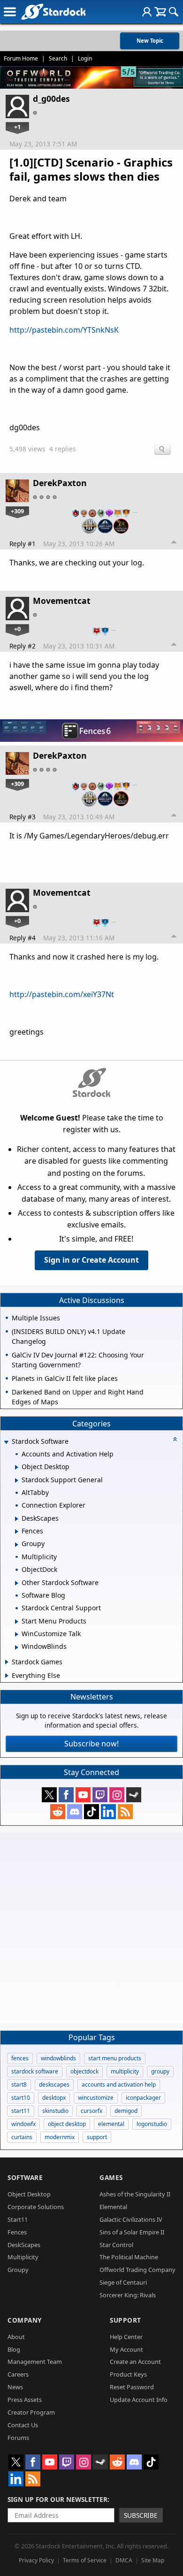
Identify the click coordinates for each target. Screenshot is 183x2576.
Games (111, 2177)
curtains (22, 2137)
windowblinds (58, 2058)
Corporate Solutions (36, 2207)
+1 (17, 127)
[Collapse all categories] (175, 1439)
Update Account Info (139, 2400)
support (97, 2137)
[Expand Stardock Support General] (17, 1480)
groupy (160, 2071)
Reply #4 (23, 938)
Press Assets (25, 2400)
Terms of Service (85, 2560)
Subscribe (141, 2515)
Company (25, 2320)
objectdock (84, 2071)
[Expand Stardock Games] (7, 1662)
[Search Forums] (174, 12)
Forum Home (21, 58)
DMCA (124, 2560)
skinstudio (55, 2111)
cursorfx (91, 2111)
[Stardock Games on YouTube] (83, 1795)
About (16, 2337)
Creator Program (31, 2412)
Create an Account (135, 2362)
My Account (126, 2349)
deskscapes (54, 2084)
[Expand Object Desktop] (17, 1467)
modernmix (60, 2137)
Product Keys (128, 2374)
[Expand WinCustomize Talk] (17, 1634)
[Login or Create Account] (147, 12)
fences (20, 2058)
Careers (18, 2374)
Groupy (18, 2270)
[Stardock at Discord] (75, 1812)
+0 (17, 629)
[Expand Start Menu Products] (17, 1622)
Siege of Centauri (123, 2282)
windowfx (23, 2124)
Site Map (153, 2560)
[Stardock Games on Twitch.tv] (100, 1795)
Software (25, 2177)
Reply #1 (23, 544)
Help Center (126, 2337)
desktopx (54, 2098)
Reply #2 (23, 646)
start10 (21, 2098)
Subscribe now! (91, 1744)
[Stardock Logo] (53, 11)
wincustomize (96, 2098)
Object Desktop (29, 2194)
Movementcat (62, 601)
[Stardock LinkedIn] (108, 1812)
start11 (21, 2111)
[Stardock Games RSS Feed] (125, 1812)
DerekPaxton (60, 483)
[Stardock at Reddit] (58, 1812)
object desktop (67, 2124)
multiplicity (125, 2071)
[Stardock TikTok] (91, 1812)
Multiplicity (23, 2257)
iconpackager (143, 2098)
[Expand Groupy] (17, 1545)
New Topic (150, 41)
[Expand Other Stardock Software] (17, 1583)
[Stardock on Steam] (134, 1795)
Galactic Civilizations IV (131, 2219)
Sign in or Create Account (91, 1260)
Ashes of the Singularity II (135, 2194)
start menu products (115, 2058)
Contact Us (23, 2425)
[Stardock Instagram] (117, 1795)
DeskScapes (24, 2245)
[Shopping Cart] (160, 12)
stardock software (35, 2071)
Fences (17, 2232)
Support (126, 2320)
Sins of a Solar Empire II (132, 2232)
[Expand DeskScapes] (17, 1519)
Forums (18, 2438)
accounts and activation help (119, 2084)
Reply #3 (23, 817)
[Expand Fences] (17, 1532)
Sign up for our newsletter (57, 2499)
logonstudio (152, 2124)
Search (58, 58)
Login (85, 58)
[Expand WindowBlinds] (17, 1647)
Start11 (18, 2219)
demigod (126, 2111)
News (15, 2387)
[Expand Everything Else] (7, 1676)
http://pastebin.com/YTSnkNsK (64, 330)
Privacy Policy (36, 2560)
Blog (14, 2349)
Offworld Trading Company (137, 2270)
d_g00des (51, 99)
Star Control (116, 2245)
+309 (17, 511)
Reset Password (132, 2387)
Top (174, 543)
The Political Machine (129, 2257)
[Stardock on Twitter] (49, 1795)
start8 (19, 2084)
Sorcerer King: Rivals (128, 2295)
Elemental (113, 2207)
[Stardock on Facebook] (66, 1795)
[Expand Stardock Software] (6, 1442)
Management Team (35, 2362)
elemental (111, 2124)
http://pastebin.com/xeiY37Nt (62, 994)
